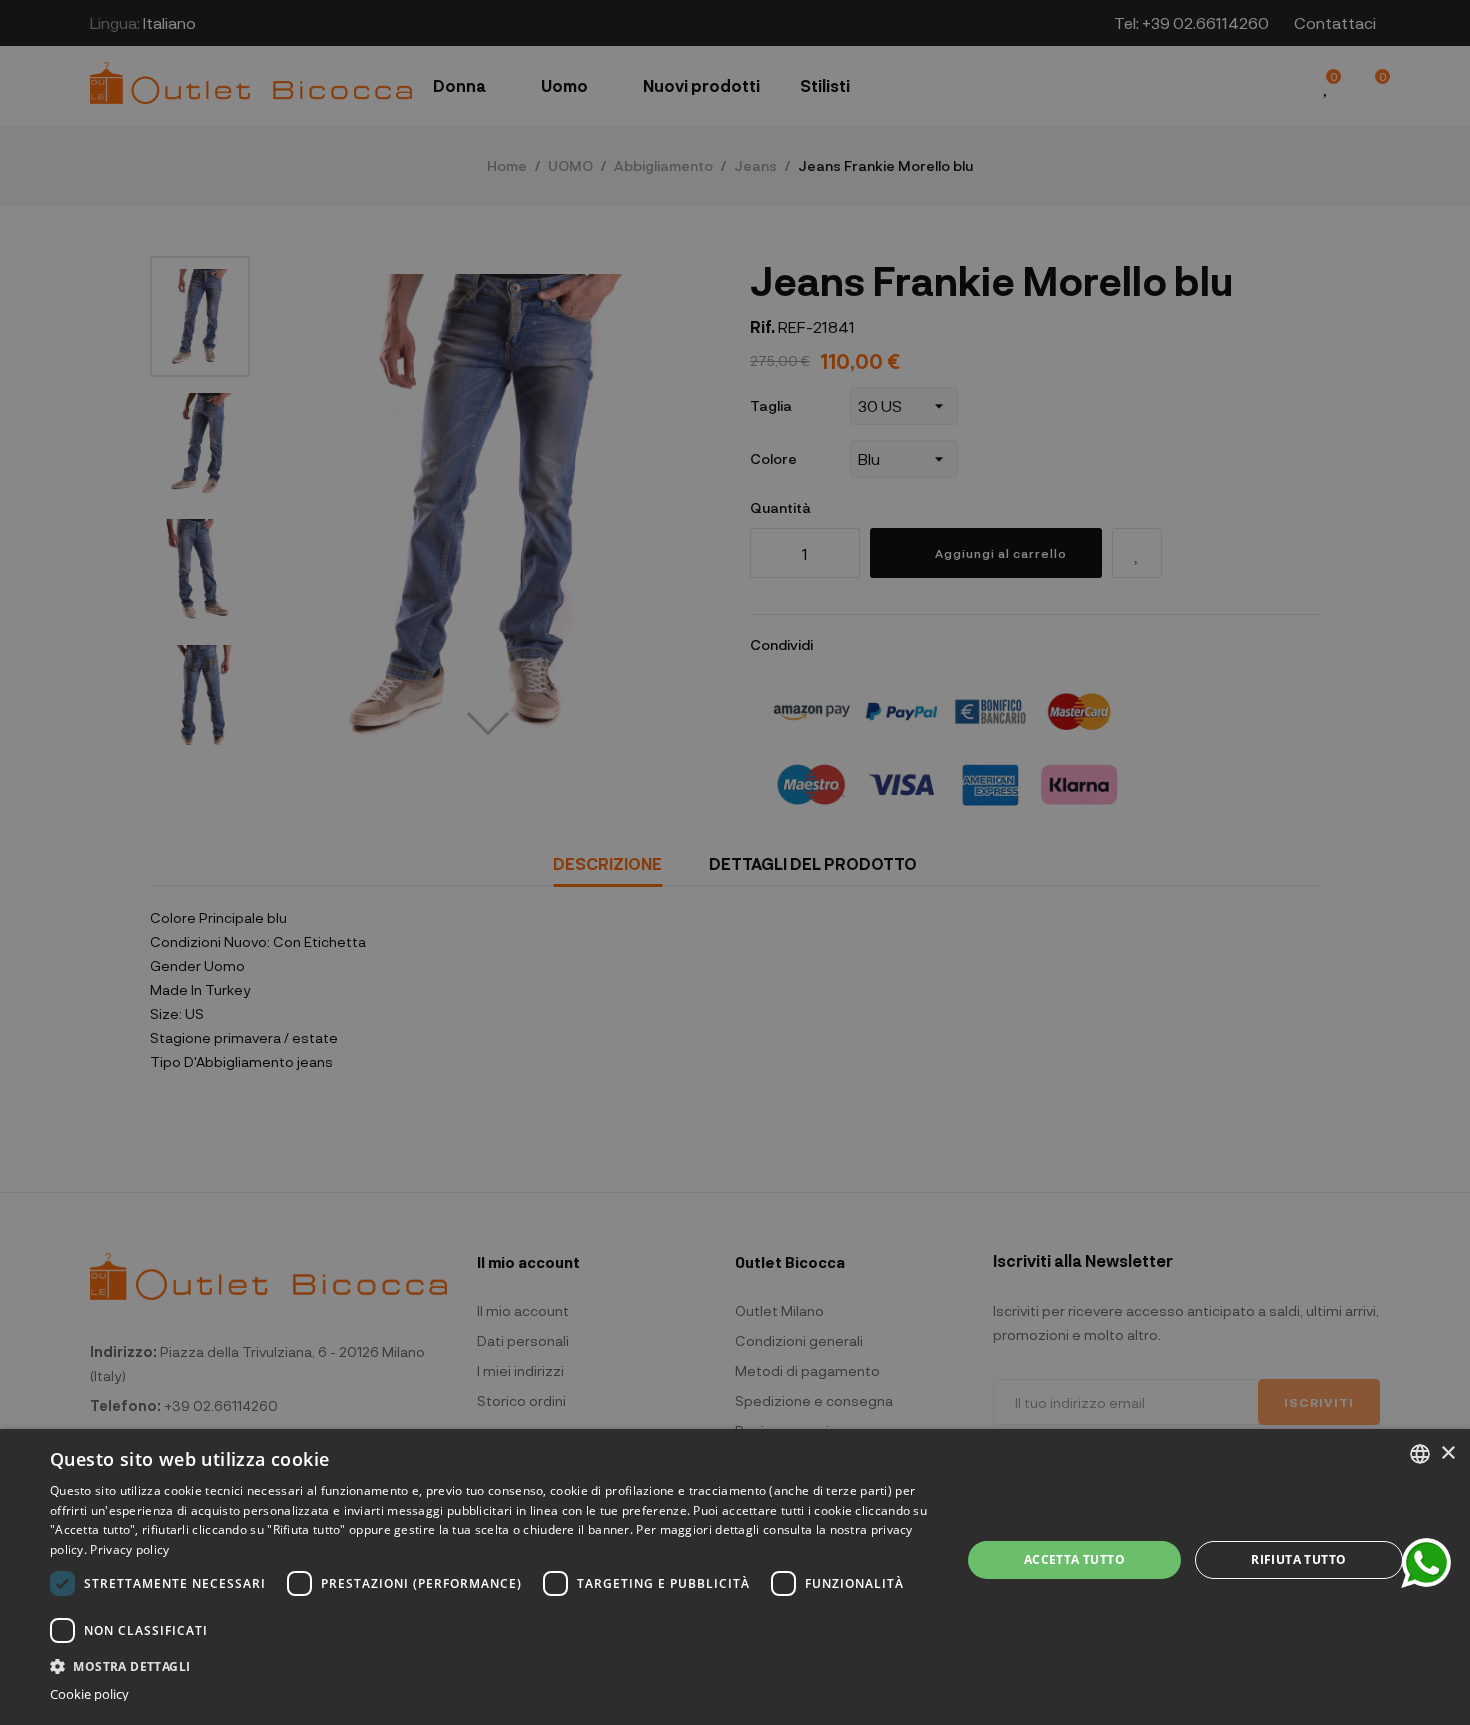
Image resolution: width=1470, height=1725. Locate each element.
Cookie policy (89, 1694)
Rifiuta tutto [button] (1298, 1559)
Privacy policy (129, 1549)
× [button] (1447, 1453)
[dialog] (735, 1577)
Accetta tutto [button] (1074, 1559)
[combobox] (1420, 1454)
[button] (492, 1664)
